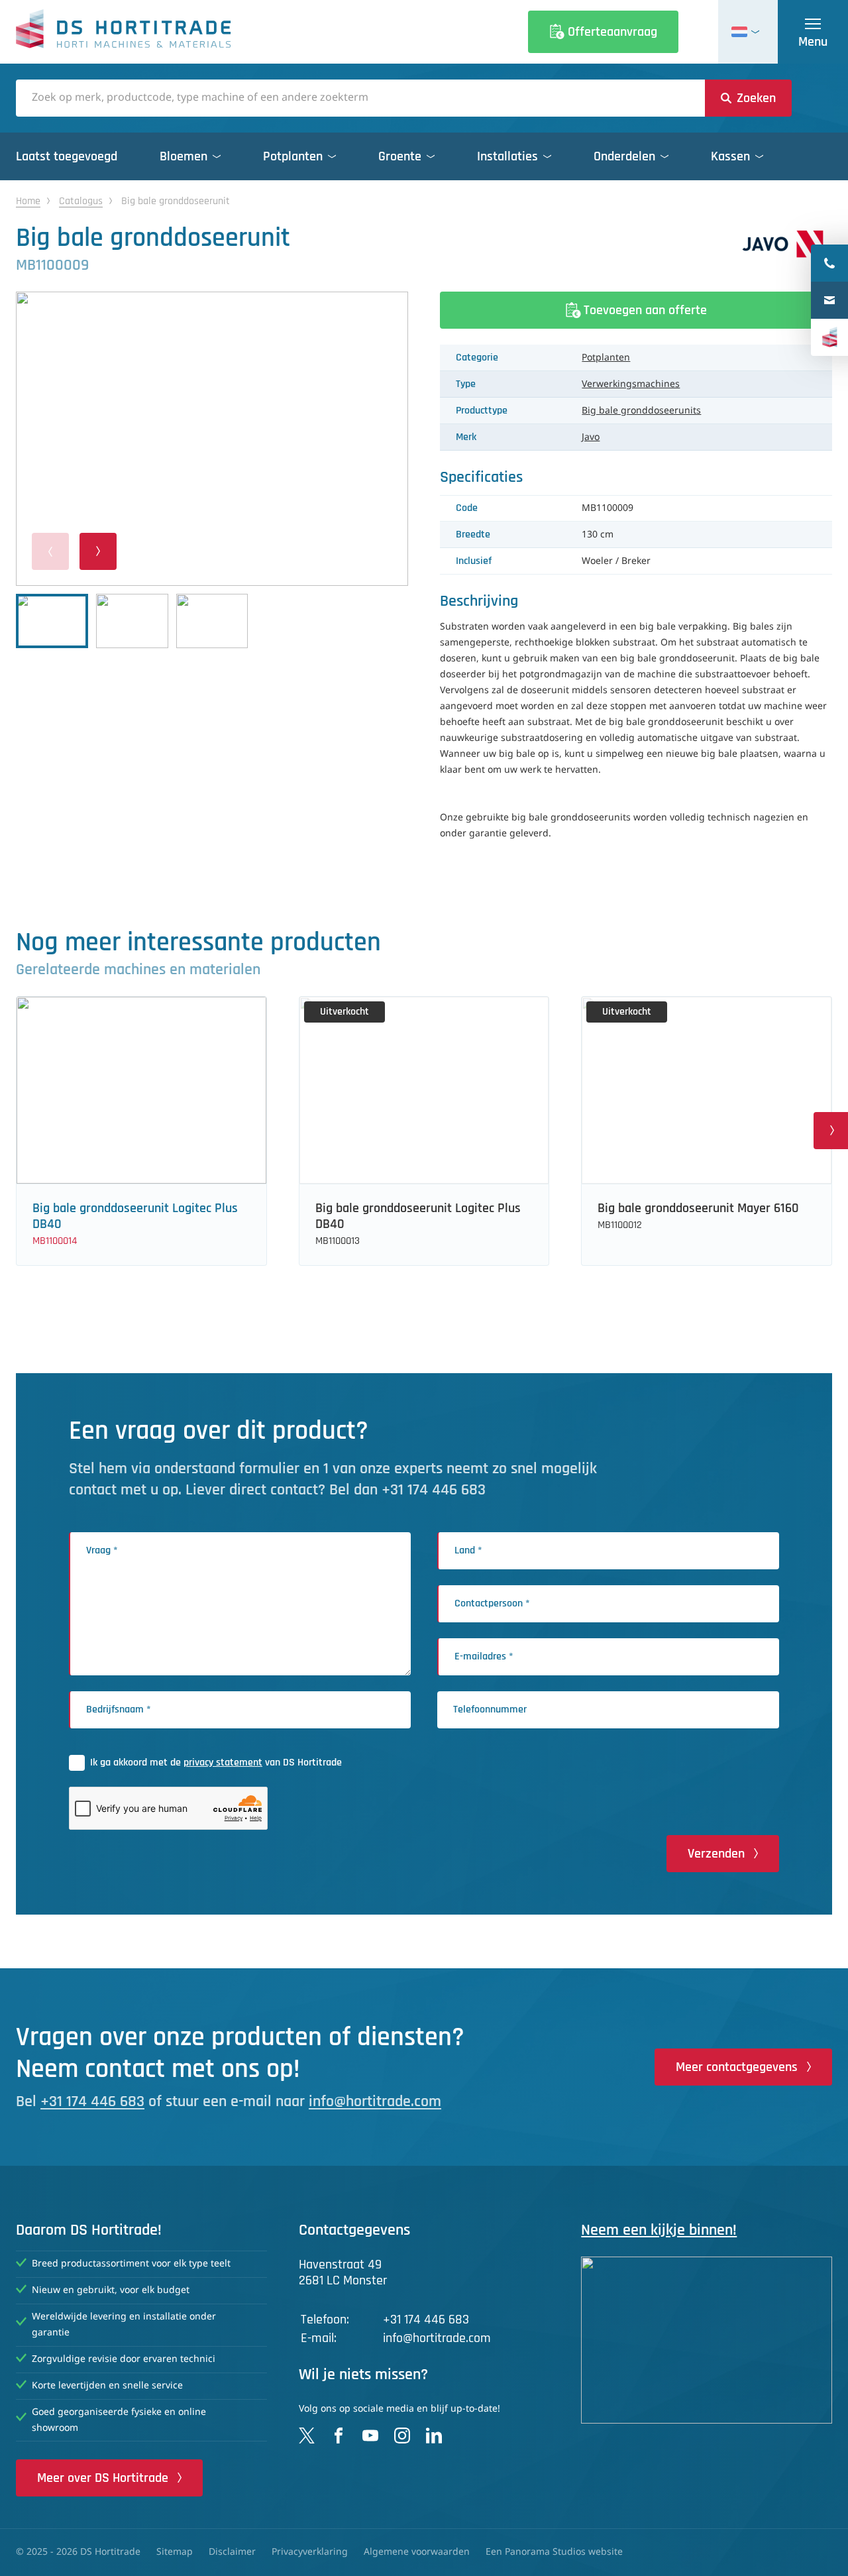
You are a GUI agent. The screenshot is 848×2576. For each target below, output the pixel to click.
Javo (591, 437)
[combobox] (360, 98)
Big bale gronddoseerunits (641, 411)
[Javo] (783, 244)
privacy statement (223, 1763)
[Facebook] (339, 2436)
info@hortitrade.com (375, 2101)
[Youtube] (370, 2436)
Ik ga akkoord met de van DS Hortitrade (216, 1763)
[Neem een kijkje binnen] (707, 2340)
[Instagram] (402, 2436)
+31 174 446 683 (92, 2101)
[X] (307, 2436)
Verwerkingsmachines (631, 384)
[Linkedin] (434, 2436)
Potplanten (606, 358)
